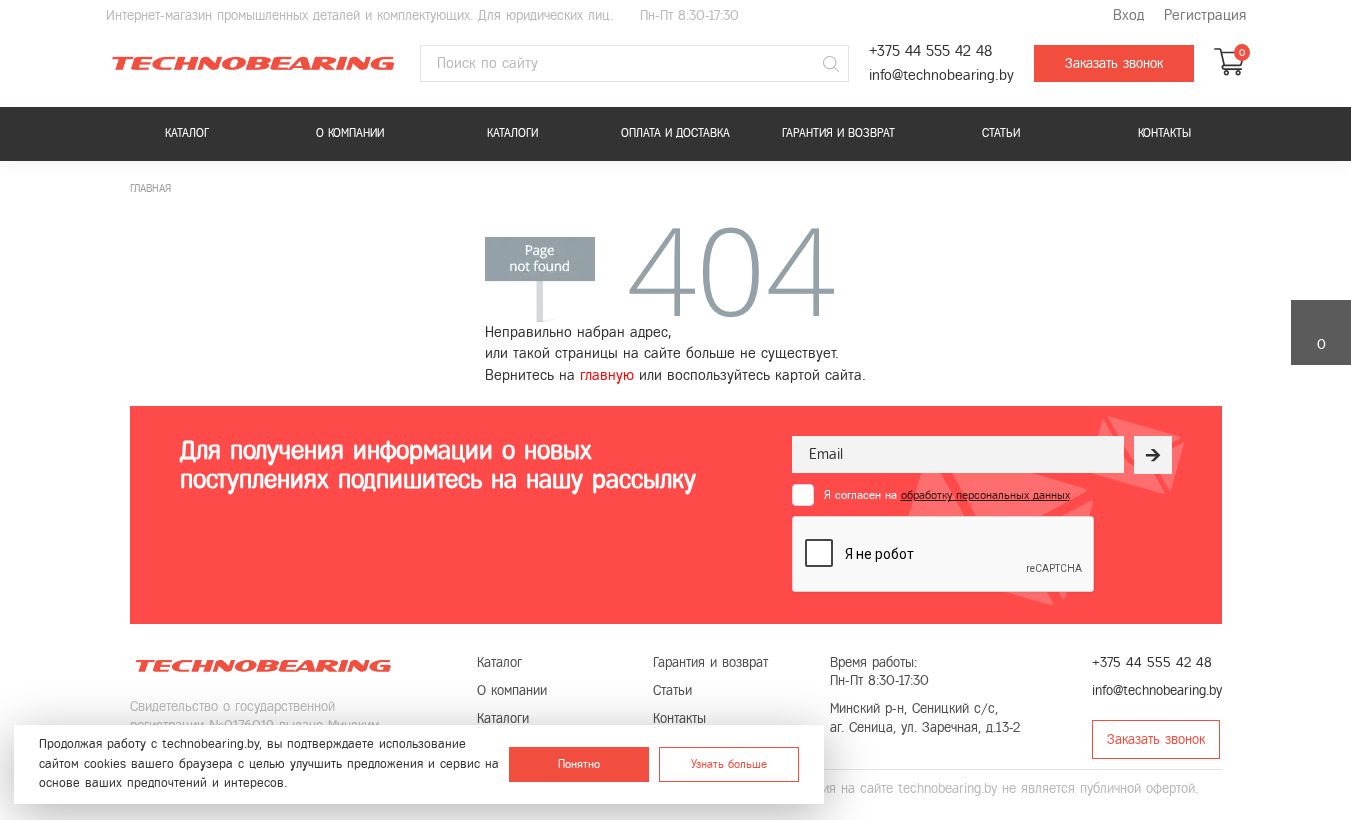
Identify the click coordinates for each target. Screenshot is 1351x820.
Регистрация (1205, 15)
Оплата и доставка (675, 133)
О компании (350, 133)
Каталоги (512, 133)
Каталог (187, 133)
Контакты (1164, 133)
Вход (1128, 15)
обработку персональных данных (985, 495)
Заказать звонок (1114, 63)
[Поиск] (831, 64)
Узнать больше (729, 764)
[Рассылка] (1153, 455)
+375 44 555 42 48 (930, 51)
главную (607, 375)
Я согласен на (947, 495)
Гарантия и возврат (838, 133)
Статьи (1001, 133)
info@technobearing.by (941, 75)
